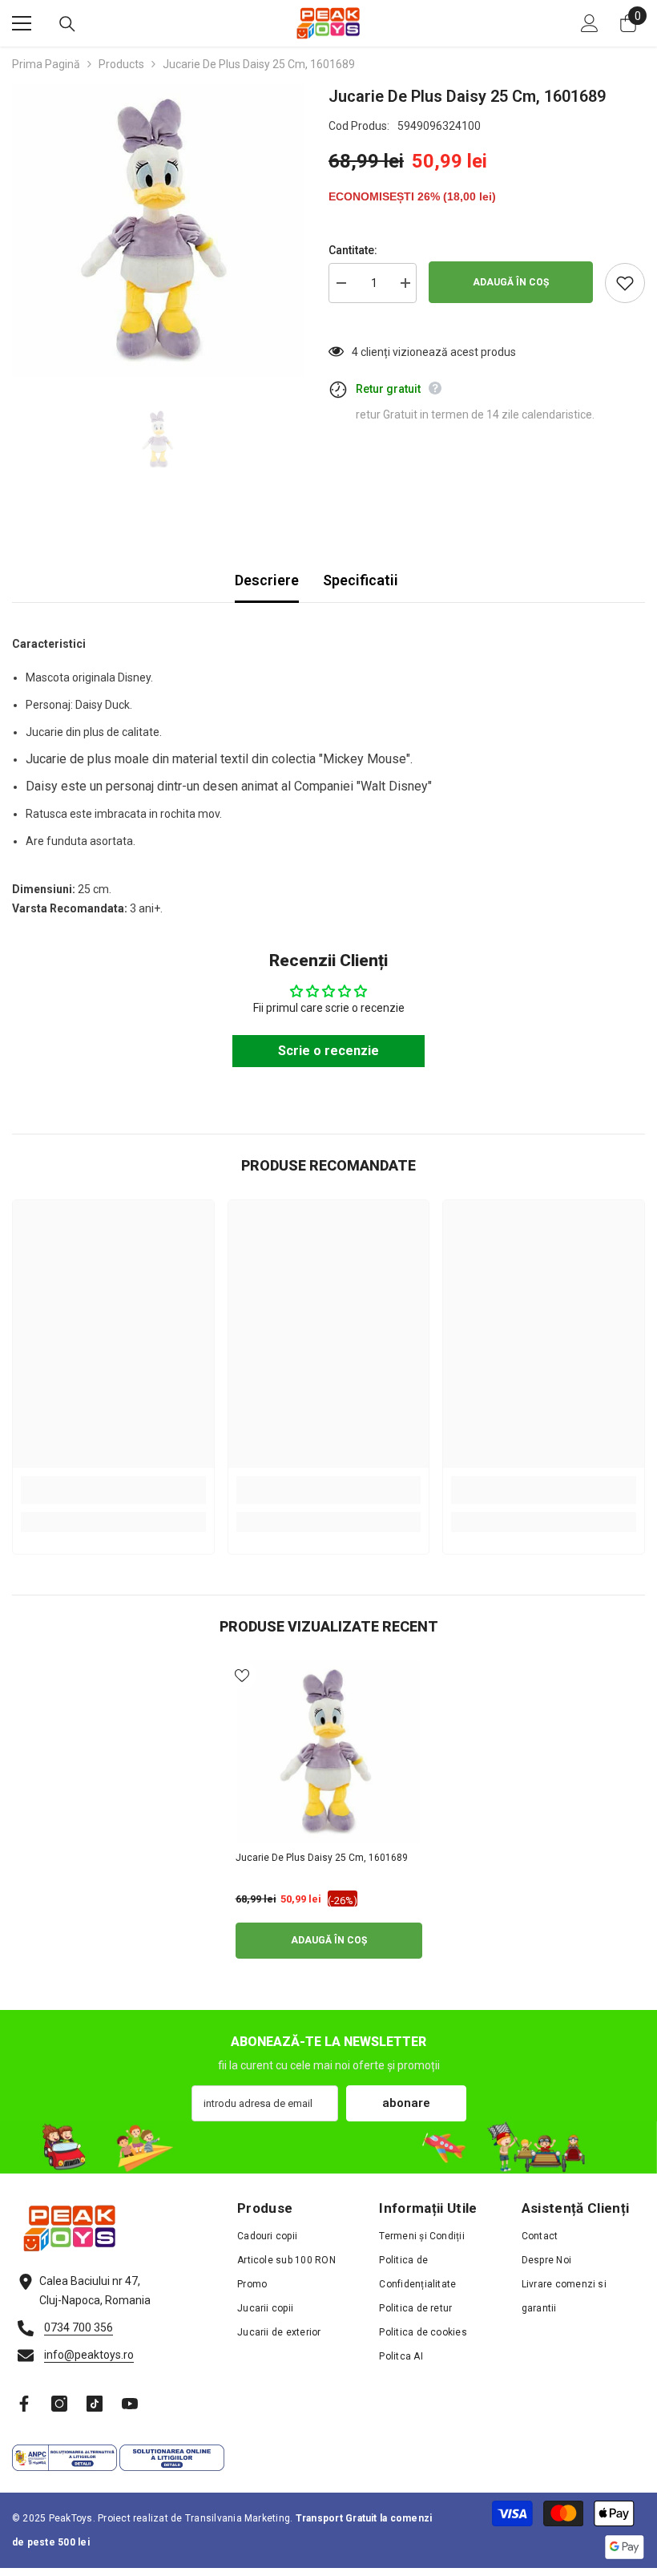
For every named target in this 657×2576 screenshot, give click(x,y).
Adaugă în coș (511, 282)
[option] (158, 231)
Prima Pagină (46, 64)
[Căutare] (67, 24)
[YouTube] (130, 2404)
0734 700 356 (79, 2327)
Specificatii (361, 580)
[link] (113, 1490)
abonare (406, 2103)
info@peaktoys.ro (89, 2355)
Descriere (267, 580)
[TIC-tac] (95, 2404)
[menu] (22, 23)
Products (121, 64)
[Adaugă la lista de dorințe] (625, 283)
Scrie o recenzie (328, 1051)
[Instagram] (59, 2404)
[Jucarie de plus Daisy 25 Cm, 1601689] (329, 1752)
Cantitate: (353, 250)
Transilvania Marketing (238, 2518)
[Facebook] (24, 2404)
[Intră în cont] (590, 23)
